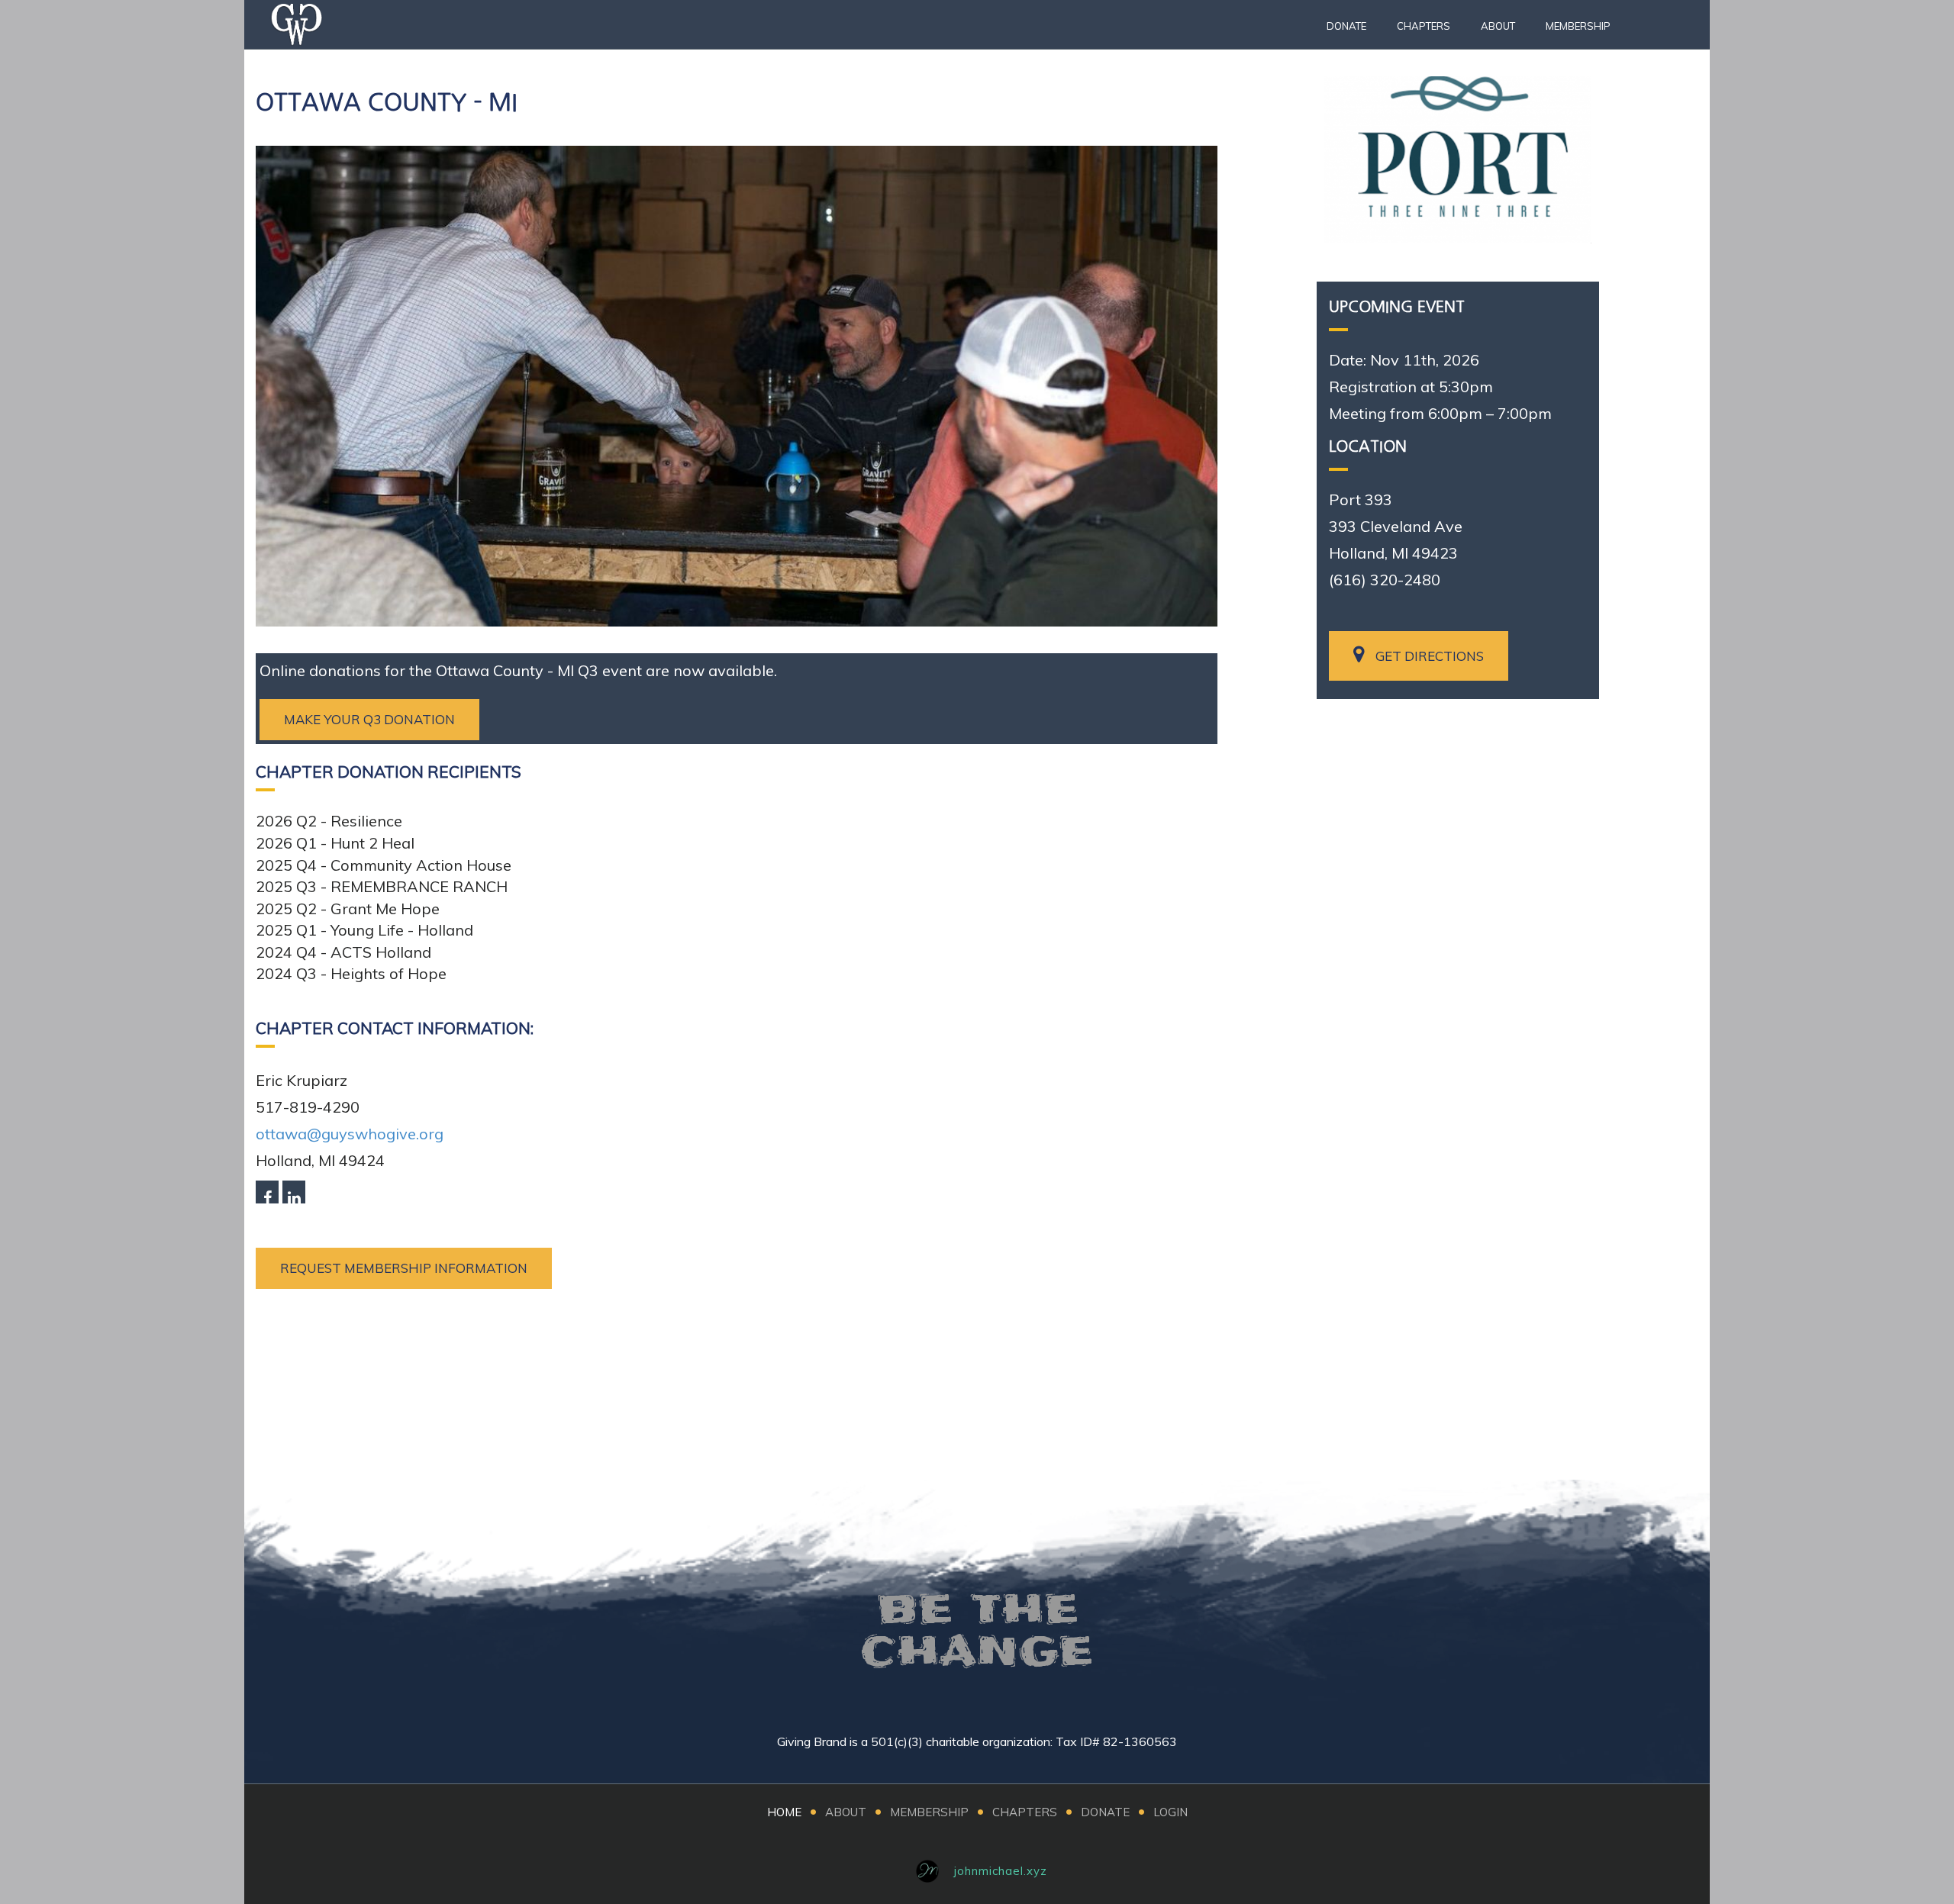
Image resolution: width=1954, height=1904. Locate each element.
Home (784, 1812)
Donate (1346, 26)
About (1498, 26)
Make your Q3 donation (369, 719)
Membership (1578, 26)
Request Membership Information (404, 1268)
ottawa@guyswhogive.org (350, 1134)
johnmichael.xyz (1001, 1871)
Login (1170, 1812)
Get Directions (1430, 656)
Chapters (1424, 26)
